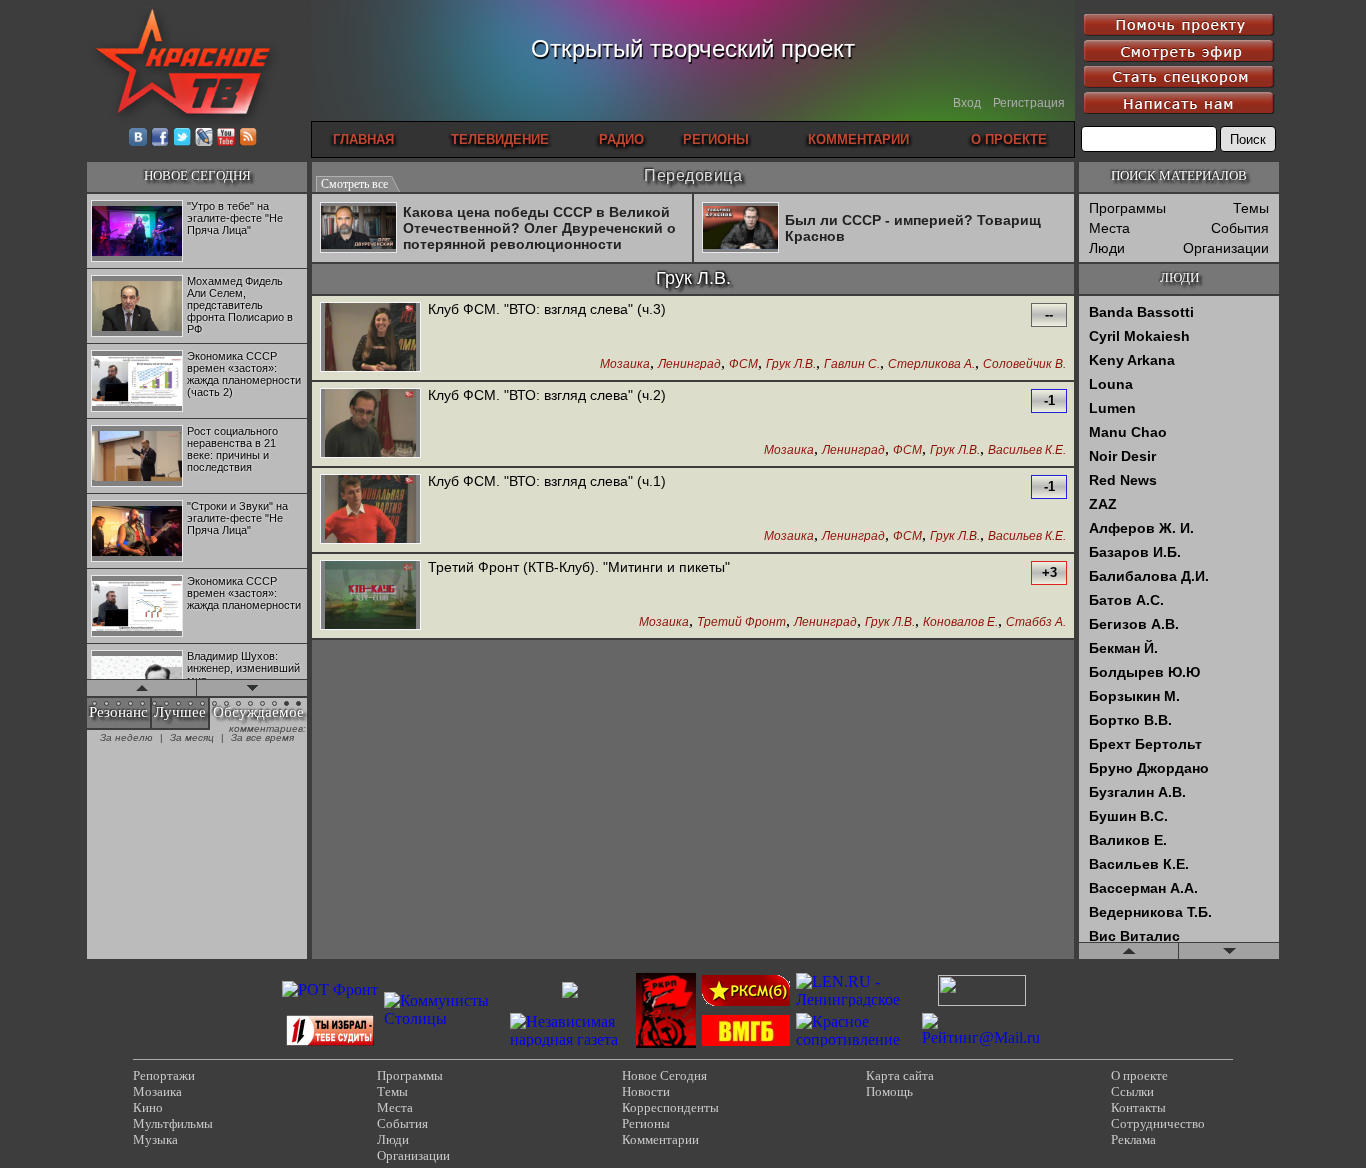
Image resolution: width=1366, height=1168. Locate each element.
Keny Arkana (1132, 360)
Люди (1107, 248)
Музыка (155, 1139)
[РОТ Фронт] (330, 989)
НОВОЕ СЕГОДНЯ (197, 175)
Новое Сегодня (664, 1075)
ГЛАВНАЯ (363, 139)
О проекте (1139, 1075)
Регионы (646, 1123)
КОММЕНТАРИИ (858, 139)
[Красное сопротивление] (856, 1039)
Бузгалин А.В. (1137, 792)
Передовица (693, 175)
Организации (1226, 248)
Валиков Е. (1128, 840)
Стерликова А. (931, 364)
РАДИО (621, 139)
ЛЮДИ (1179, 277)
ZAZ (1103, 504)
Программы (1127, 208)
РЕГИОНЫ (716, 139)
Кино (148, 1107)
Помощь (889, 1091)
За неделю (126, 737)
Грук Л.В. (791, 364)
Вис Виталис (1134, 936)
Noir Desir (1122, 456)
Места (1109, 228)
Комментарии (660, 1139)
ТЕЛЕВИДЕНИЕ (500, 139)
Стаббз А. (1036, 622)
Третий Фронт (741, 622)
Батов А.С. (1126, 600)
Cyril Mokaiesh (1139, 336)
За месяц (192, 737)
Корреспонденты (670, 1107)
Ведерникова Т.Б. (1150, 912)
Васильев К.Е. (1027, 450)
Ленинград (689, 364)
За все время (262, 737)
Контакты (1138, 1107)
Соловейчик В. (1024, 364)
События (1240, 228)
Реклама (1133, 1139)
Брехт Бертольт (1145, 744)
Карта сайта (900, 1075)
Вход (967, 103)
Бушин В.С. (1128, 816)
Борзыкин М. (1134, 696)
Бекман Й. (1123, 648)
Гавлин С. (852, 364)
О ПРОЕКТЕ (1009, 139)
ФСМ (743, 364)
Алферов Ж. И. (1141, 528)
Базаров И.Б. (1135, 552)
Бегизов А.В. (1134, 624)
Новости (646, 1091)
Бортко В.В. (1130, 720)
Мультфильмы (173, 1123)
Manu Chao (1128, 432)
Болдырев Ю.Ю (1144, 672)
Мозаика (625, 364)
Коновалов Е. (960, 622)
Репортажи (164, 1075)
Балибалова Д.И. (1149, 576)
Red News (1123, 480)
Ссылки (1132, 1091)
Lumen (1112, 408)
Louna (1111, 384)
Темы (1251, 208)
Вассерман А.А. (1143, 888)
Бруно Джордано (1149, 768)
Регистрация (1029, 103)
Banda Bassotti (1141, 312)
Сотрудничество (1158, 1123)
